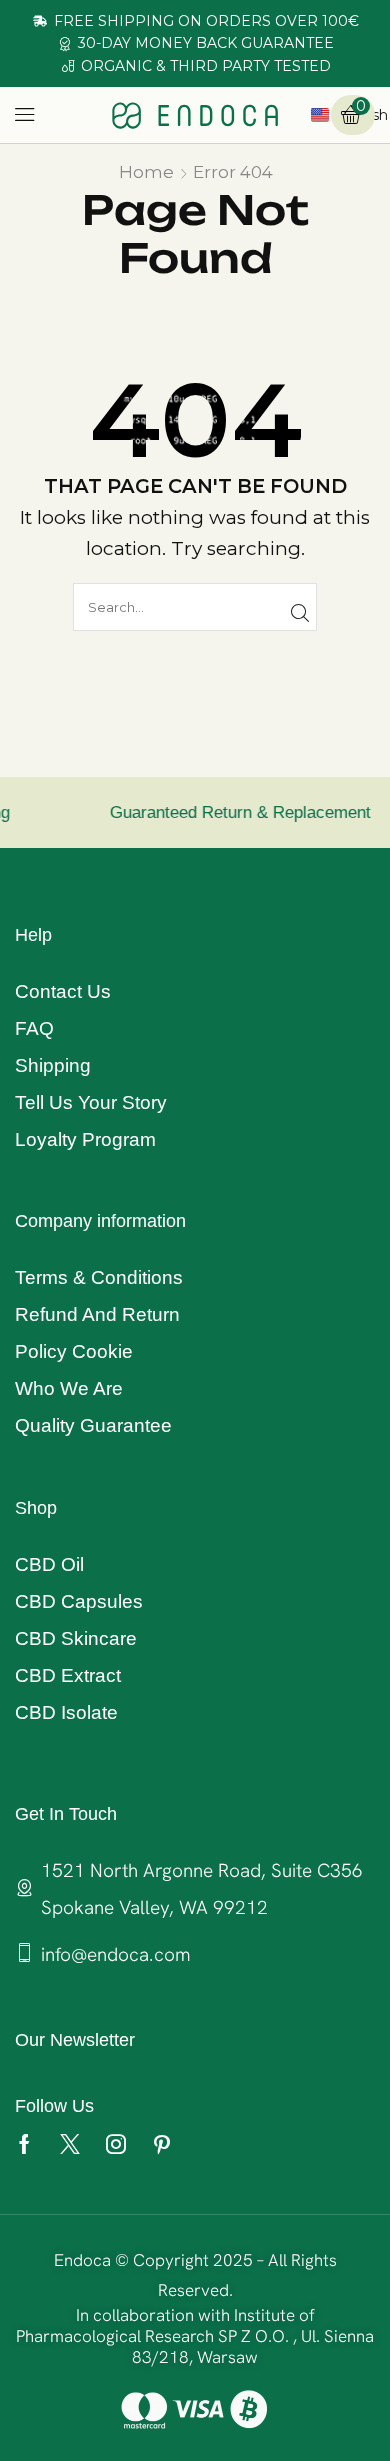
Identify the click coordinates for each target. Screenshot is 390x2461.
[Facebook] (24, 2144)
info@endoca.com (116, 1954)
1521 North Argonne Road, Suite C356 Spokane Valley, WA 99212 (202, 1889)
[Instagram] (116, 2144)
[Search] (300, 613)
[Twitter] (70, 2144)
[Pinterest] (162, 2144)
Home (146, 172)
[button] (25, 115)
